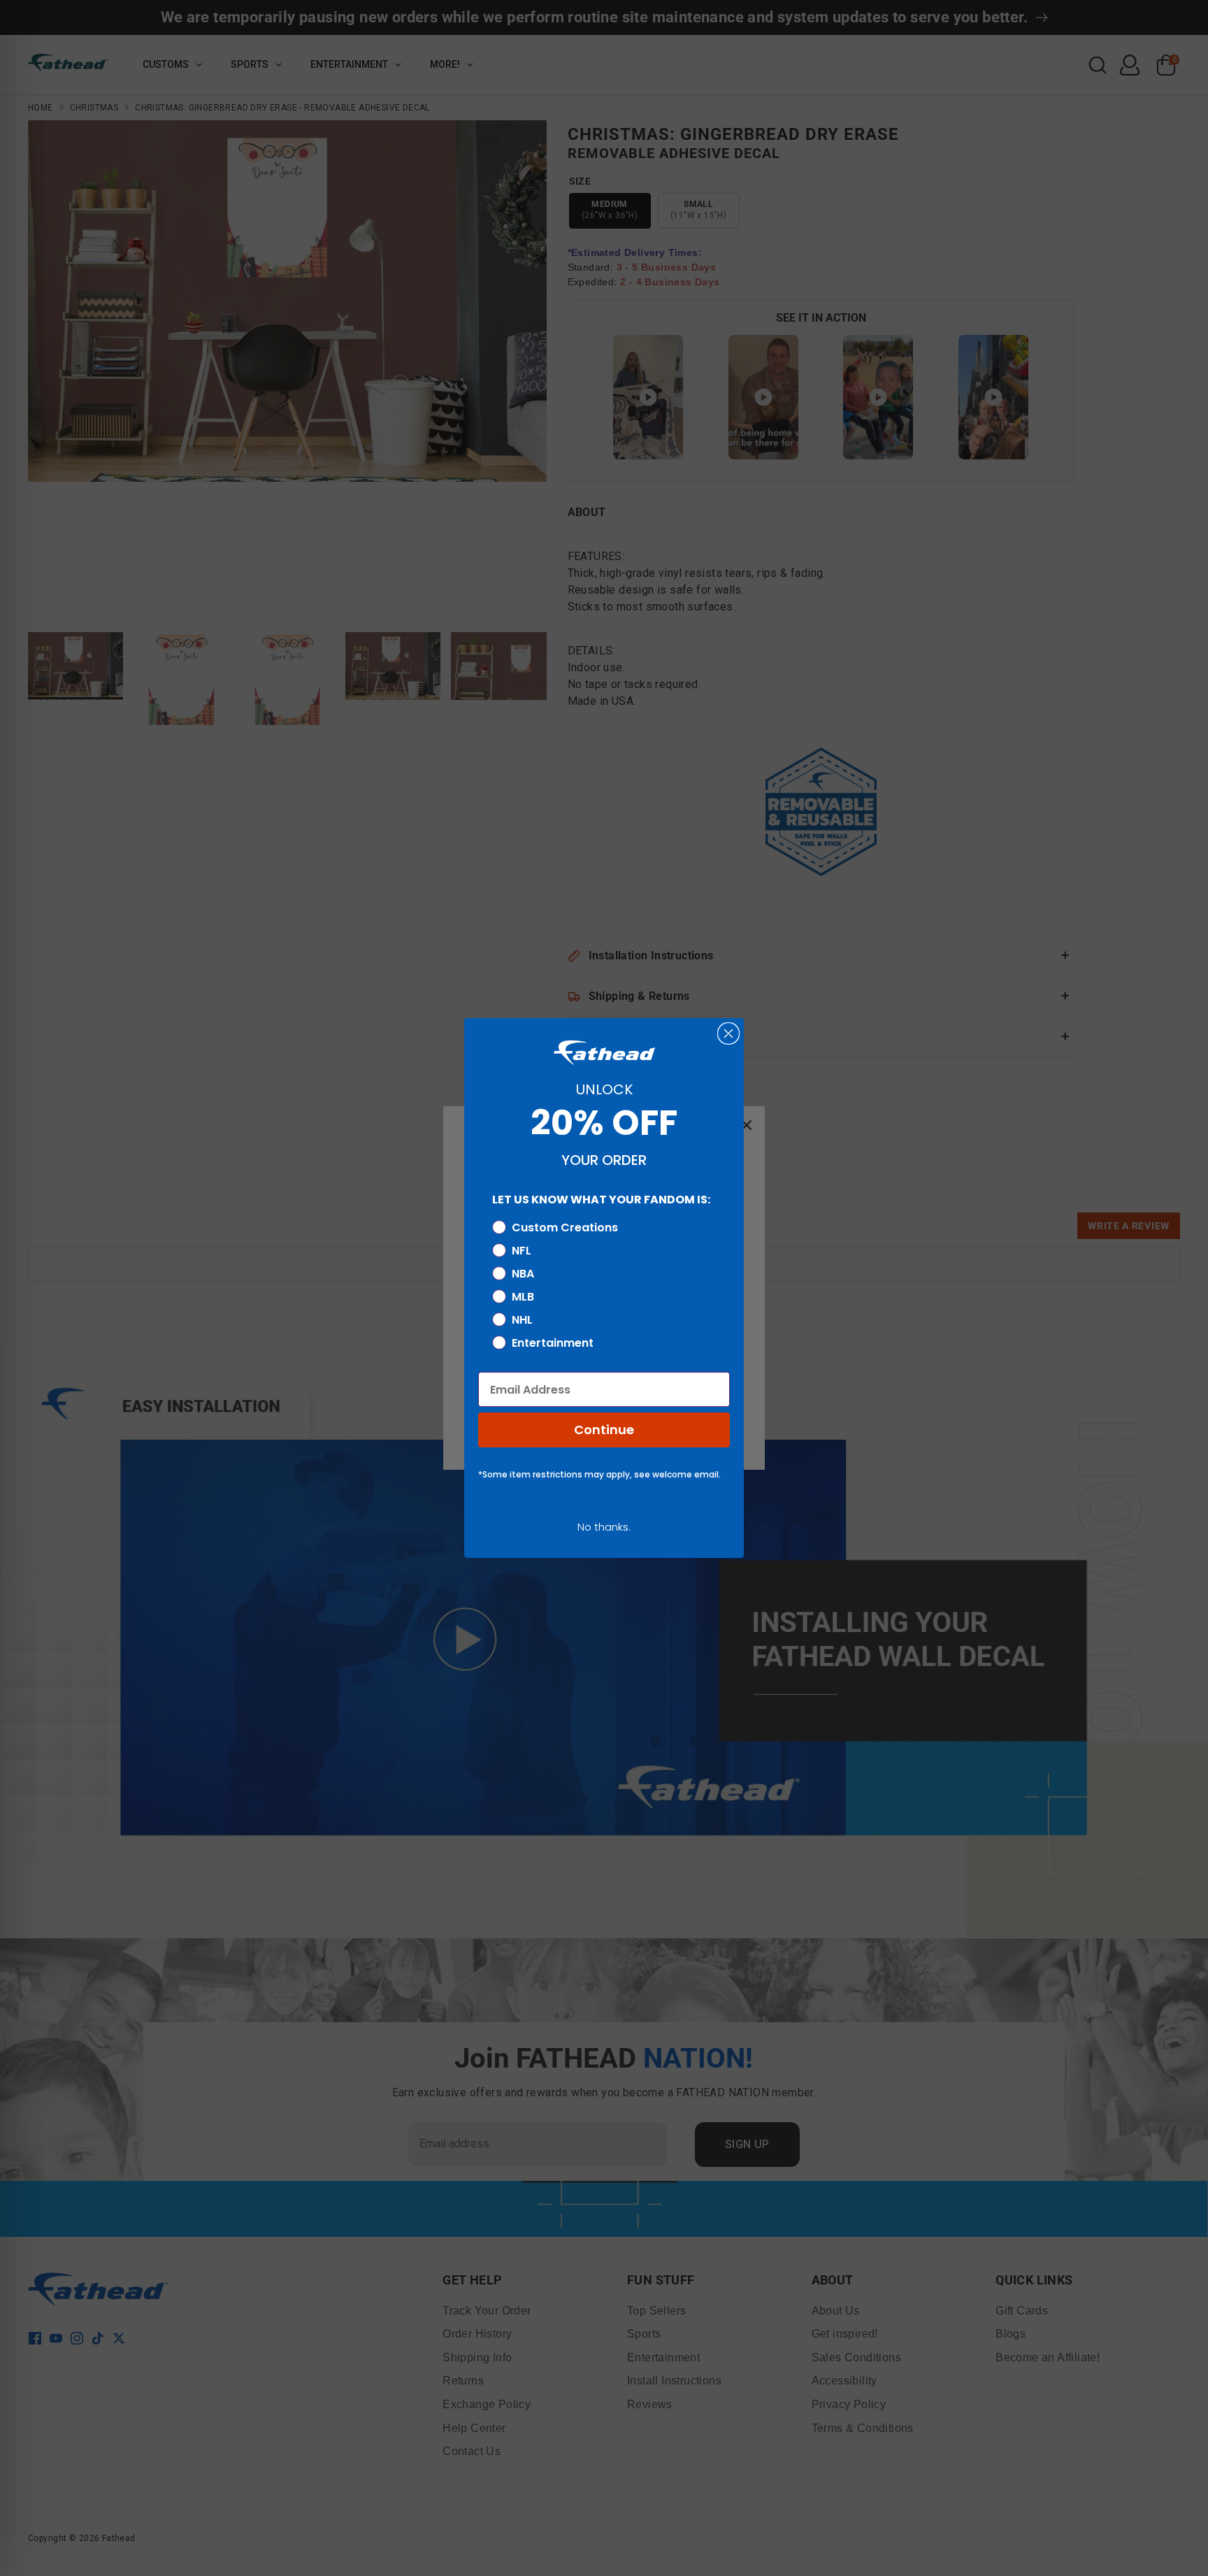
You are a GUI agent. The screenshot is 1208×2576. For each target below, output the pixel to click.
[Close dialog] (728, 1033)
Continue (604, 1430)
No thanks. (604, 1527)
